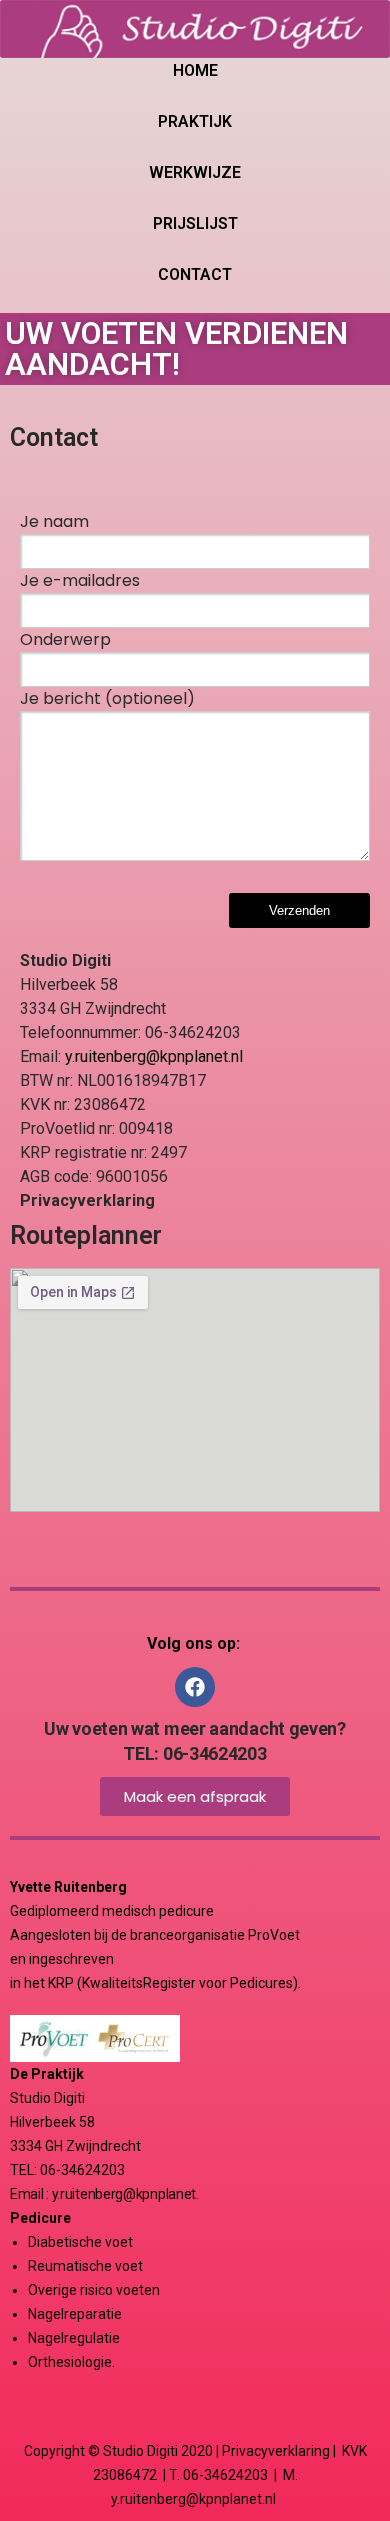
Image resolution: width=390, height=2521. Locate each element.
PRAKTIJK (195, 121)
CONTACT (195, 274)
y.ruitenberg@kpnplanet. (125, 2194)
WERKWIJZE (195, 172)
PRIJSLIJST (195, 223)
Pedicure (40, 2218)
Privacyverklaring (276, 2451)
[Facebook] (195, 1687)
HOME (195, 70)
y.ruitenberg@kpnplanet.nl (154, 1056)
